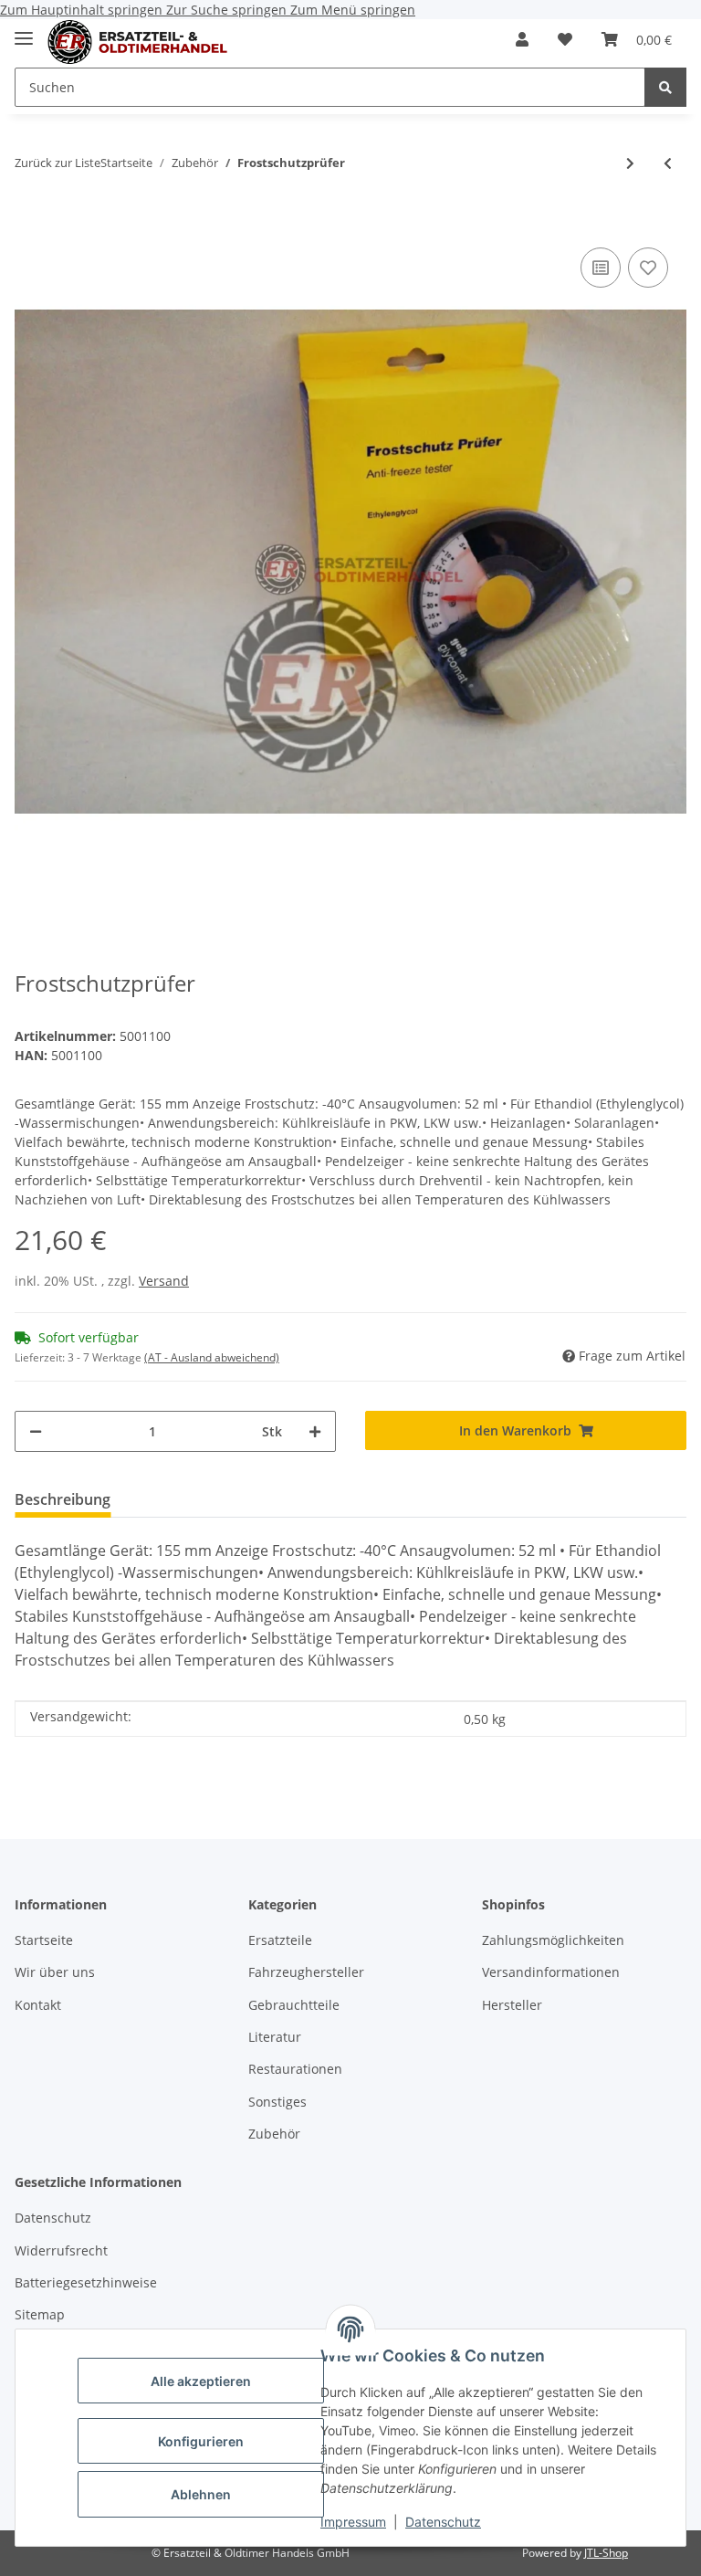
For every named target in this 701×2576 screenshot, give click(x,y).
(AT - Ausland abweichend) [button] (212, 1357)
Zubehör (274, 2134)
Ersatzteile (280, 1940)
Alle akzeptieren (201, 2381)
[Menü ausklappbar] (24, 31)
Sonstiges (277, 2102)
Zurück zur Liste (58, 163)
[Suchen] (665, 87)
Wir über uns (55, 1972)
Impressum (353, 2522)
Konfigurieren (201, 2441)
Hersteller (512, 2005)
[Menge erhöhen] (315, 1431)
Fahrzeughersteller (306, 1972)
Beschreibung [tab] (63, 1499)
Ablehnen (201, 2494)
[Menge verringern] (36, 1431)
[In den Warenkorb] (29, 216)
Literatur (275, 2037)
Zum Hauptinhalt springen (83, 10)
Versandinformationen (551, 1972)
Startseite (44, 1940)
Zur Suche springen (228, 10)
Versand (164, 1281)
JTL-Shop (606, 2553)
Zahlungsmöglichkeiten (553, 1940)
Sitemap (40, 2314)
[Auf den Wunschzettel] (648, 268)
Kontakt (38, 2005)
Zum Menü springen (353, 10)
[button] (522, 39)
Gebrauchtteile (294, 2005)
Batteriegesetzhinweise (86, 2282)
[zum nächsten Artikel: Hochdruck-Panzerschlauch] (630, 163)
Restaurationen (295, 2069)
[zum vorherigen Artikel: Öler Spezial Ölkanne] (668, 163)
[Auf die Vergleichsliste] (601, 268)
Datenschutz (443, 2522)
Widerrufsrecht (61, 2250)
